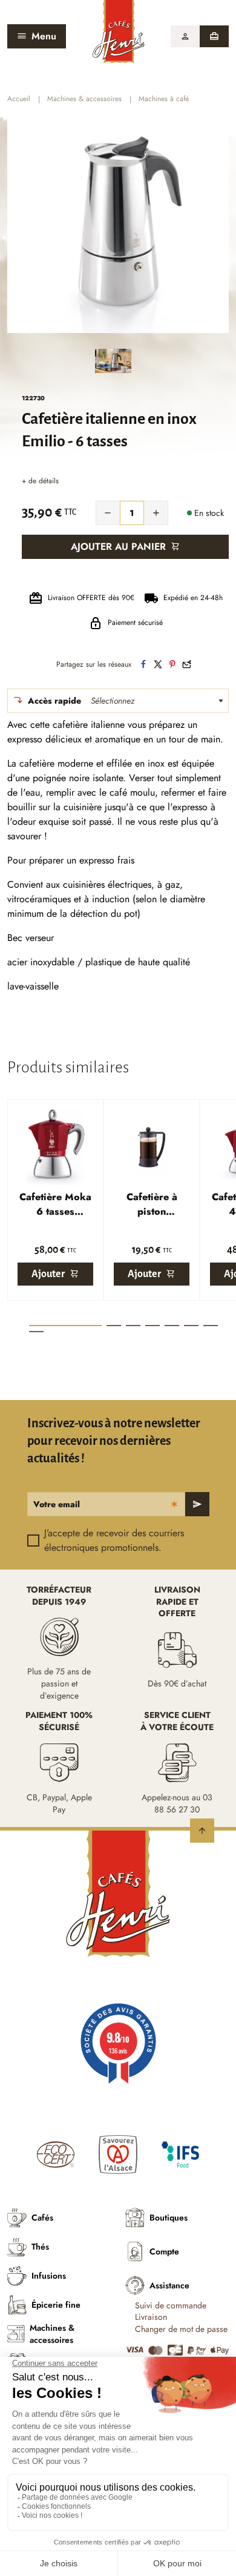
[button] (185, 36)
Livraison (151, 2317)
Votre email (57, 1504)
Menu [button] (44, 36)
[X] (158, 664)
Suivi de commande (171, 2306)
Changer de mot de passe (181, 2329)
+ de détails (40, 481)
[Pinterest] (172, 664)
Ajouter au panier (118, 547)
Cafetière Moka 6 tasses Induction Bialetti (55, 1204)
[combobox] (160, 701)
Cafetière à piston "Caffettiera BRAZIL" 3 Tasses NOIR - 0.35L (152, 1204)
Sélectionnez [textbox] (113, 701)
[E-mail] (187, 664)
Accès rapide (54, 701)
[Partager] (143, 664)
